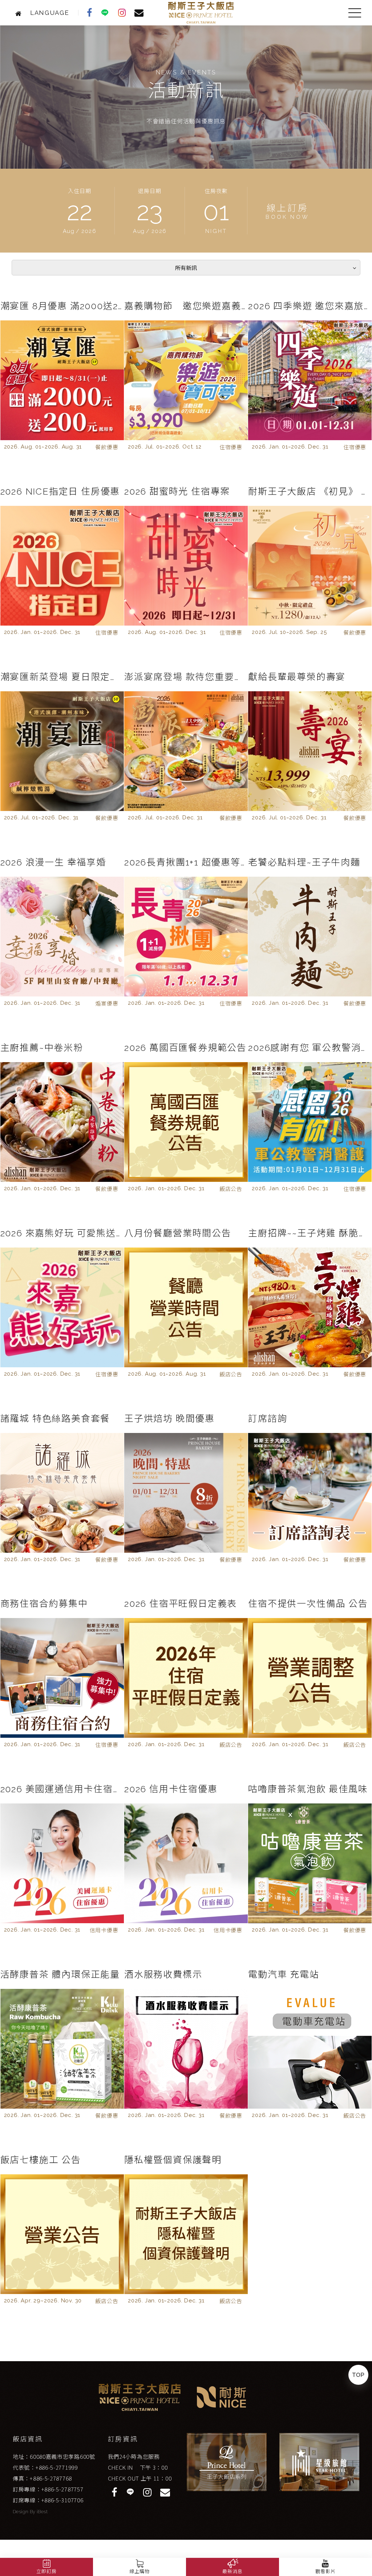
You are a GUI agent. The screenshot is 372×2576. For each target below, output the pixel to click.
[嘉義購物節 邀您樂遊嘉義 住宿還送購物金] (186, 380)
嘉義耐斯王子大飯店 (201, 13)
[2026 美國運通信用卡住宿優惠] (62, 1863)
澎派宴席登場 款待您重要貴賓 (186, 677)
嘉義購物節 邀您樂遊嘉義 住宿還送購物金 (186, 306)
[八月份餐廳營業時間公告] (186, 1307)
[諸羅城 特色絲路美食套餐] (62, 1493)
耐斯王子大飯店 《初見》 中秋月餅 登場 (310, 491)
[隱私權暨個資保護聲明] (186, 2234)
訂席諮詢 (268, 1418)
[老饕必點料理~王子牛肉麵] (310, 937)
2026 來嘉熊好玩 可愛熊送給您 (62, 1233)
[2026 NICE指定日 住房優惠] (62, 566)
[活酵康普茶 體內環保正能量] (62, 2049)
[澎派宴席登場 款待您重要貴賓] (186, 751)
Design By (25, 2512)
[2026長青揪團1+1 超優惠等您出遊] (186, 937)
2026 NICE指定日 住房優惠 (60, 491)
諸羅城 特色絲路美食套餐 (55, 1418)
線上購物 (139, 2571)
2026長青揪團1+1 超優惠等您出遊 (186, 862)
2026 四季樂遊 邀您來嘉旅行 (310, 306)
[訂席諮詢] (310, 1493)
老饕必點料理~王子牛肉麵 (304, 862)
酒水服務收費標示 (163, 1974)
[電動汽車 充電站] (310, 2049)
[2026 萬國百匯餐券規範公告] (186, 1122)
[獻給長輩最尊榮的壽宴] (310, 751)
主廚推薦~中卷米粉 (42, 1048)
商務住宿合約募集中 (44, 1604)
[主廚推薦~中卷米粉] (62, 1122)
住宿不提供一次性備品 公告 (308, 1604)
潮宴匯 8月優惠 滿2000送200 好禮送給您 (62, 306)
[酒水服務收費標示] (186, 2049)
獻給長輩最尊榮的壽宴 (297, 677)
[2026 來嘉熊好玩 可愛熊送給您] (62, 1307)
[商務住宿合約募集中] (62, 1678)
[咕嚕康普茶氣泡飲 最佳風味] (310, 1863)
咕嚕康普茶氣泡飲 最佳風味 (308, 1789)
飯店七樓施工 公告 (41, 2160)
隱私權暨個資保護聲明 (173, 2160)
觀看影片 (325, 2571)
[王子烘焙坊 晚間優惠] (186, 1493)
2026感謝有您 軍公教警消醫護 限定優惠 (310, 1048)
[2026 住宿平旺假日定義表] (186, 1678)
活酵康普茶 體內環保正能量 (60, 1974)
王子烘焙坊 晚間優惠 (169, 1418)
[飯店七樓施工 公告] (62, 2234)
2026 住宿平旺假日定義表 (181, 1604)
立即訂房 (46, 2571)
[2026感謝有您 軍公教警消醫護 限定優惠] (310, 1122)
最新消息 (232, 2571)
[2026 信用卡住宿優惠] (186, 1863)
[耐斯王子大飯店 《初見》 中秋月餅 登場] (310, 566)
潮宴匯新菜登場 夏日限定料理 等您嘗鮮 (62, 677)
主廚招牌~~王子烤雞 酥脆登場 (310, 1233)
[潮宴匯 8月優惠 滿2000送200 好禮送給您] (62, 380)
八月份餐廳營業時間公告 (178, 1233)
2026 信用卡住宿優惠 (171, 1789)
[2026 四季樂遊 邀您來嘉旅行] (310, 380)
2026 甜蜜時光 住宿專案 (177, 491)
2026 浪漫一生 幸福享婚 (53, 862)
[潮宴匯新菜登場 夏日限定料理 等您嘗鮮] (62, 751)
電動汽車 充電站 (284, 1974)
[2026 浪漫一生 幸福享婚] (62, 937)
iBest (42, 2512)
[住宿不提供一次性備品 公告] (310, 1678)
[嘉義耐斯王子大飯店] (21, 13)
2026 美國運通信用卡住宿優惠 (62, 1789)
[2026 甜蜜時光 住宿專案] (186, 566)
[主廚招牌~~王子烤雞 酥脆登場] (310, 1307)
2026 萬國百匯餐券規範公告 (185, 1048)
